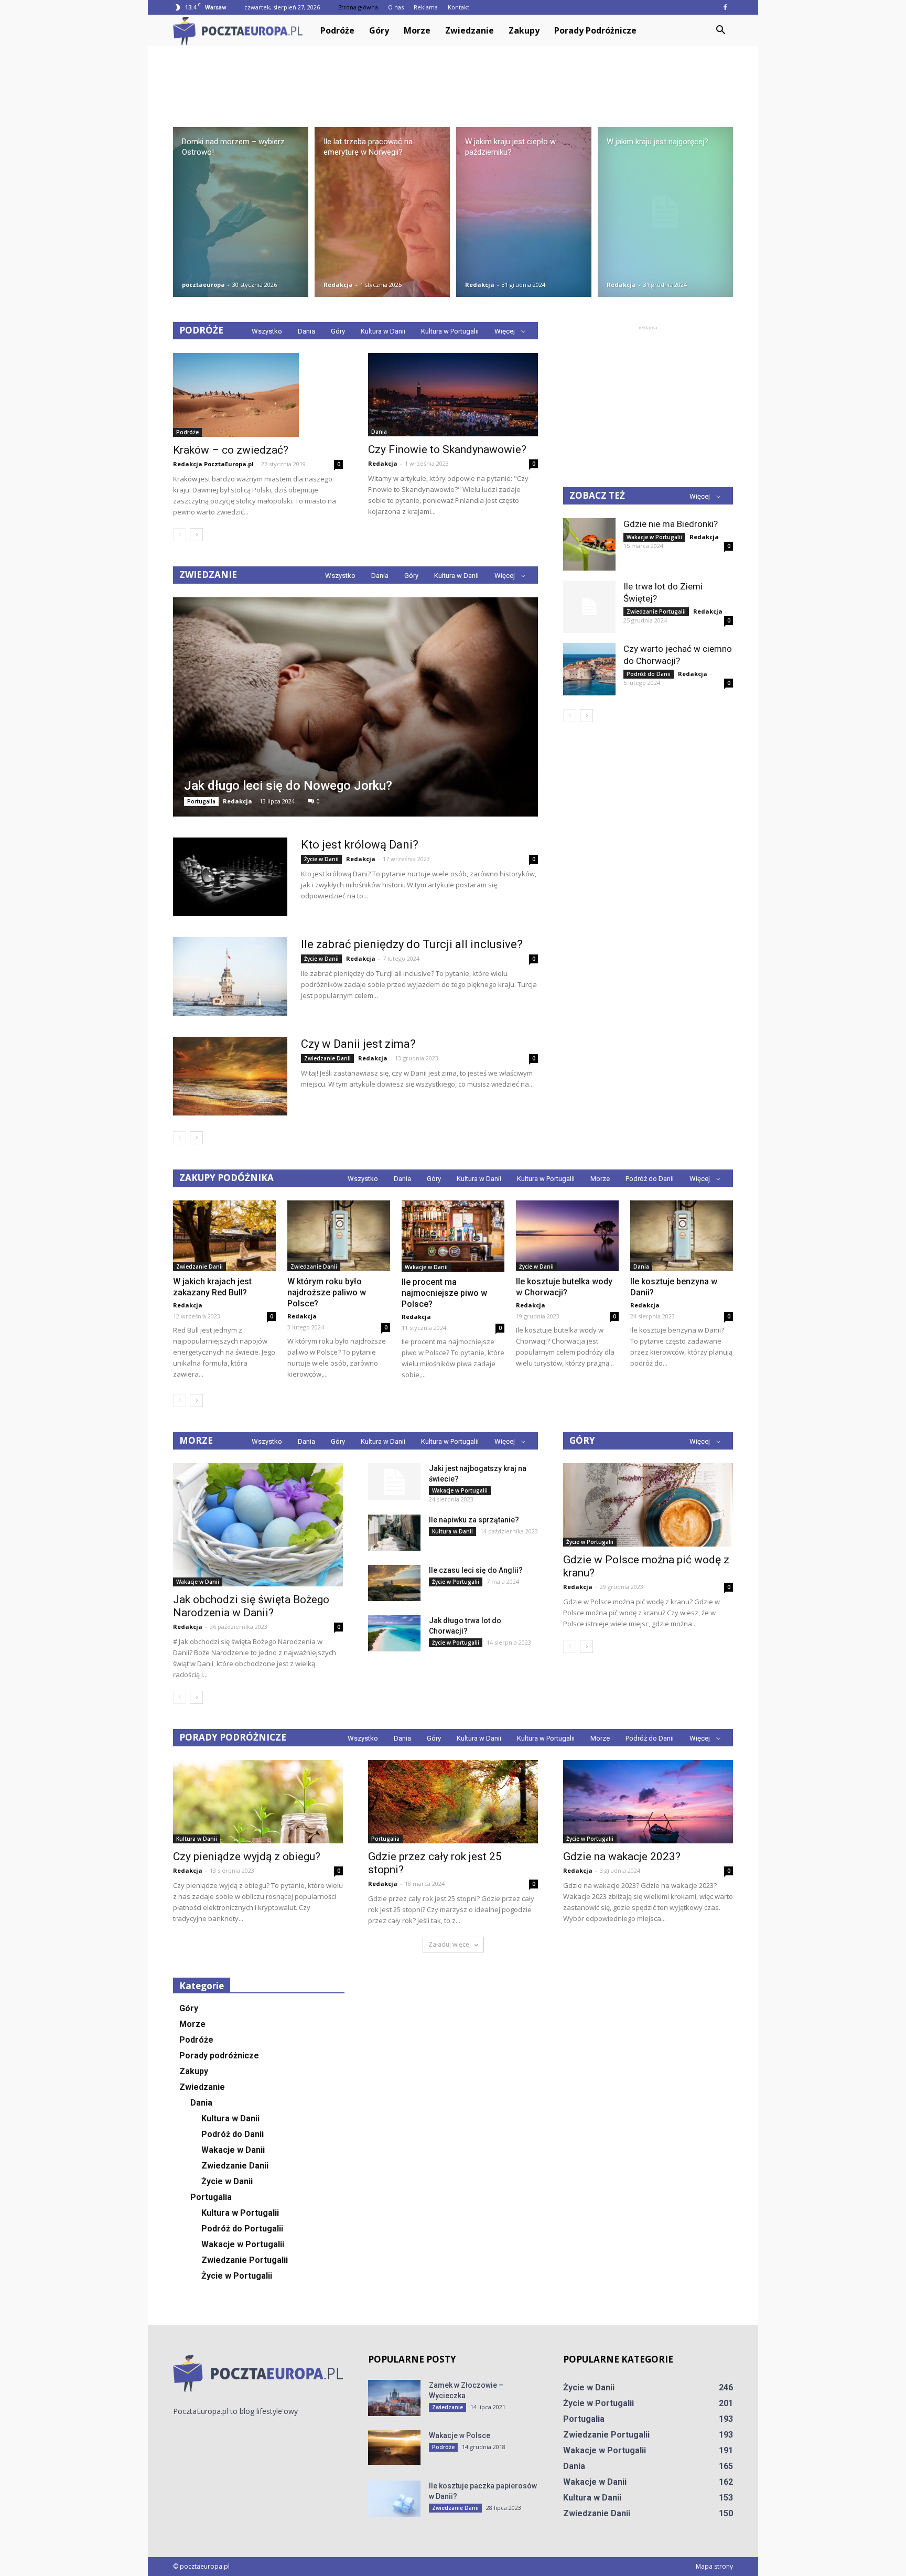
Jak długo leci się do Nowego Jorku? (288, 786)
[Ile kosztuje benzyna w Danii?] (682, 1236)
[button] (720, 30)
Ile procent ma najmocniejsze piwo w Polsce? (444, 1293)
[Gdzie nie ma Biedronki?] (589, 544)
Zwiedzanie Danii (327, 1058)
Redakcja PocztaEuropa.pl (213, 464)
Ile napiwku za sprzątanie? (474, 1520)
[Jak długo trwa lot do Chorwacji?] (394, 1633)
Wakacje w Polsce (460, 2435)
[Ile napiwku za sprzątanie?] (394, 1533)
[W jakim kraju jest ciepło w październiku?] (524, 212)
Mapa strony (714, 2566)
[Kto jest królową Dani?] (230, 877)
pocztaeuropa (203, 285)
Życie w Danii (321, 859)
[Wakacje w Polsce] (394, 2448)
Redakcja (338, 285)
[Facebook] (725, 7)
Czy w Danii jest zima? (358, 1044)
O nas (396, 7)
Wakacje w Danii (426, 1267)
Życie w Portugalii (456, 1582)
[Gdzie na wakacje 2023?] (648, 1802)
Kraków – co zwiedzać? (231, 450)
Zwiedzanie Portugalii (656, 611)
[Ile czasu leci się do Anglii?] (394, 1583)
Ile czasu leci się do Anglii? (476, 1570)
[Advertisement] (453, 82)
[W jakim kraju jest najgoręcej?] (665, 212)
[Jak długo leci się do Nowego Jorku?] (355, 707)
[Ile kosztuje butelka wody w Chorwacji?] (567, 1236)
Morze (417, 30)
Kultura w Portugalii (450, 331)
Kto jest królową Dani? (360, 845)
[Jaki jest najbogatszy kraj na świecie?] (394, 1482)
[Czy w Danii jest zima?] (230, 1076)
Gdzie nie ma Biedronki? (671, 524)
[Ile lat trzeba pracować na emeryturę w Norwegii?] (382, 212)
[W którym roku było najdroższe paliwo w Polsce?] (339, 1236)
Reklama (426, 7)
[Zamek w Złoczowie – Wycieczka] (394, 2398)
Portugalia (201, 801)
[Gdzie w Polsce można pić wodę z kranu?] (648, 1505)
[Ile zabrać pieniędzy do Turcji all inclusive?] (230, 976)
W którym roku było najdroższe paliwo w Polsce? (327, 1292)
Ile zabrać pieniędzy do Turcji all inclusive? (412, 944)
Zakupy (524, 30)
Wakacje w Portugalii (654, 537)
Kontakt (459, 7)
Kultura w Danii (383, 331)
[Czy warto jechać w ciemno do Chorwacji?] (589, 669)
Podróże (337, 30)
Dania (306, 331)
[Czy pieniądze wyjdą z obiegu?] (258, 1802)
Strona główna (358, 7)
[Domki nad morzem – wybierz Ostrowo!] (241, 212)
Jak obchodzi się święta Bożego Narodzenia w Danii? (251, 1606)
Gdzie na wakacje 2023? (622, 1856)
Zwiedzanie (470, 30)
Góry (379, 30)
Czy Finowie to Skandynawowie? (447, 449)
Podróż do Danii (649, 674)
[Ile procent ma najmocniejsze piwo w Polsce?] (453, 1236)
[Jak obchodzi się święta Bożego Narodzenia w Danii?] (258, 1525)
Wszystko (267, 331)
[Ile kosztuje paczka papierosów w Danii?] (394, 2499)
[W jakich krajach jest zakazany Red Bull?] (224, 1236)
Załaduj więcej (450, 1944)
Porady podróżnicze (595, 30)
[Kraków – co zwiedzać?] (258, 395)
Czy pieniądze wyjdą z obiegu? (247, 1856)
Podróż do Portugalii (242, 2229)
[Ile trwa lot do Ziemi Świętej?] (589, 607)
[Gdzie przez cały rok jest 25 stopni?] (453, 1802)
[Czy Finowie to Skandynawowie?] (453, 395)
